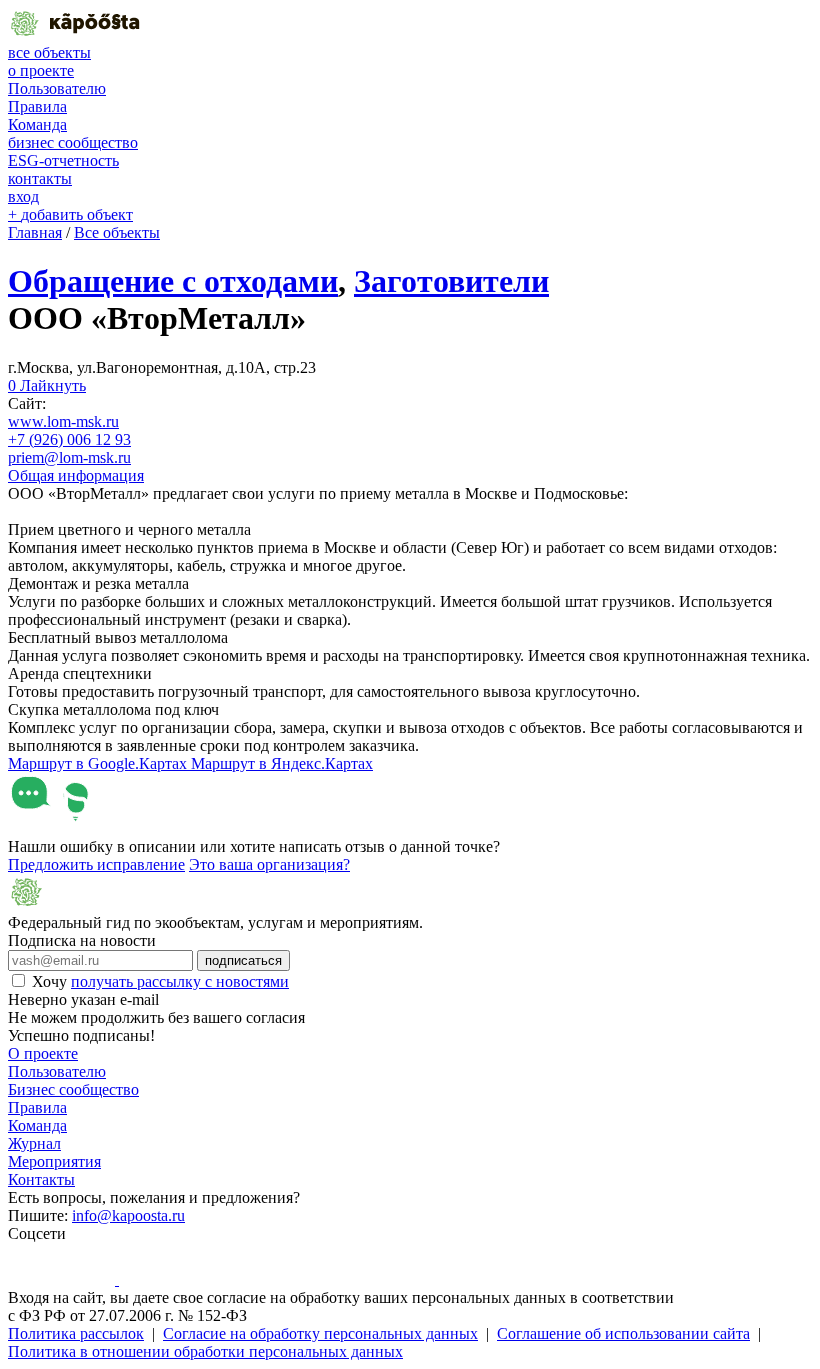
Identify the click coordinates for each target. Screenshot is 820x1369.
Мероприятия (54, 1161)
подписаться (243, 960)
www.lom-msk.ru (63, 421)
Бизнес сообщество (73, 1089)
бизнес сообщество (73, 142)
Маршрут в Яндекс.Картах (282, 763)
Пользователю (57, 88)
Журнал (34, 1143)
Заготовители (451, 281)
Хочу (160, 981)
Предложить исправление (96, 864)
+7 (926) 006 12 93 (69, 439)
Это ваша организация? (269, 864)
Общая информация (76, 475)
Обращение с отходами (173, 281)
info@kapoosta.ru (128, 1215)
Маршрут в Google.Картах (99, 763)
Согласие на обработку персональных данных (320, 1333)
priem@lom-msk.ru (69, 457)
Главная (35, 232)
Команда (37, 124)
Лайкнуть (47, 385)
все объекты (49, 52)
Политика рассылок (76, 1333)
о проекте (41, 70)
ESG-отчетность (63, 160)
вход (23, 196)
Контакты (41, 1179)
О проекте (43, 1053)
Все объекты (117, 232)
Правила (37, 106)
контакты (40, 178)
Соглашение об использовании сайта (623, 1333)
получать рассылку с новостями (180, 981)
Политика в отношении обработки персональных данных (205, 1351)
